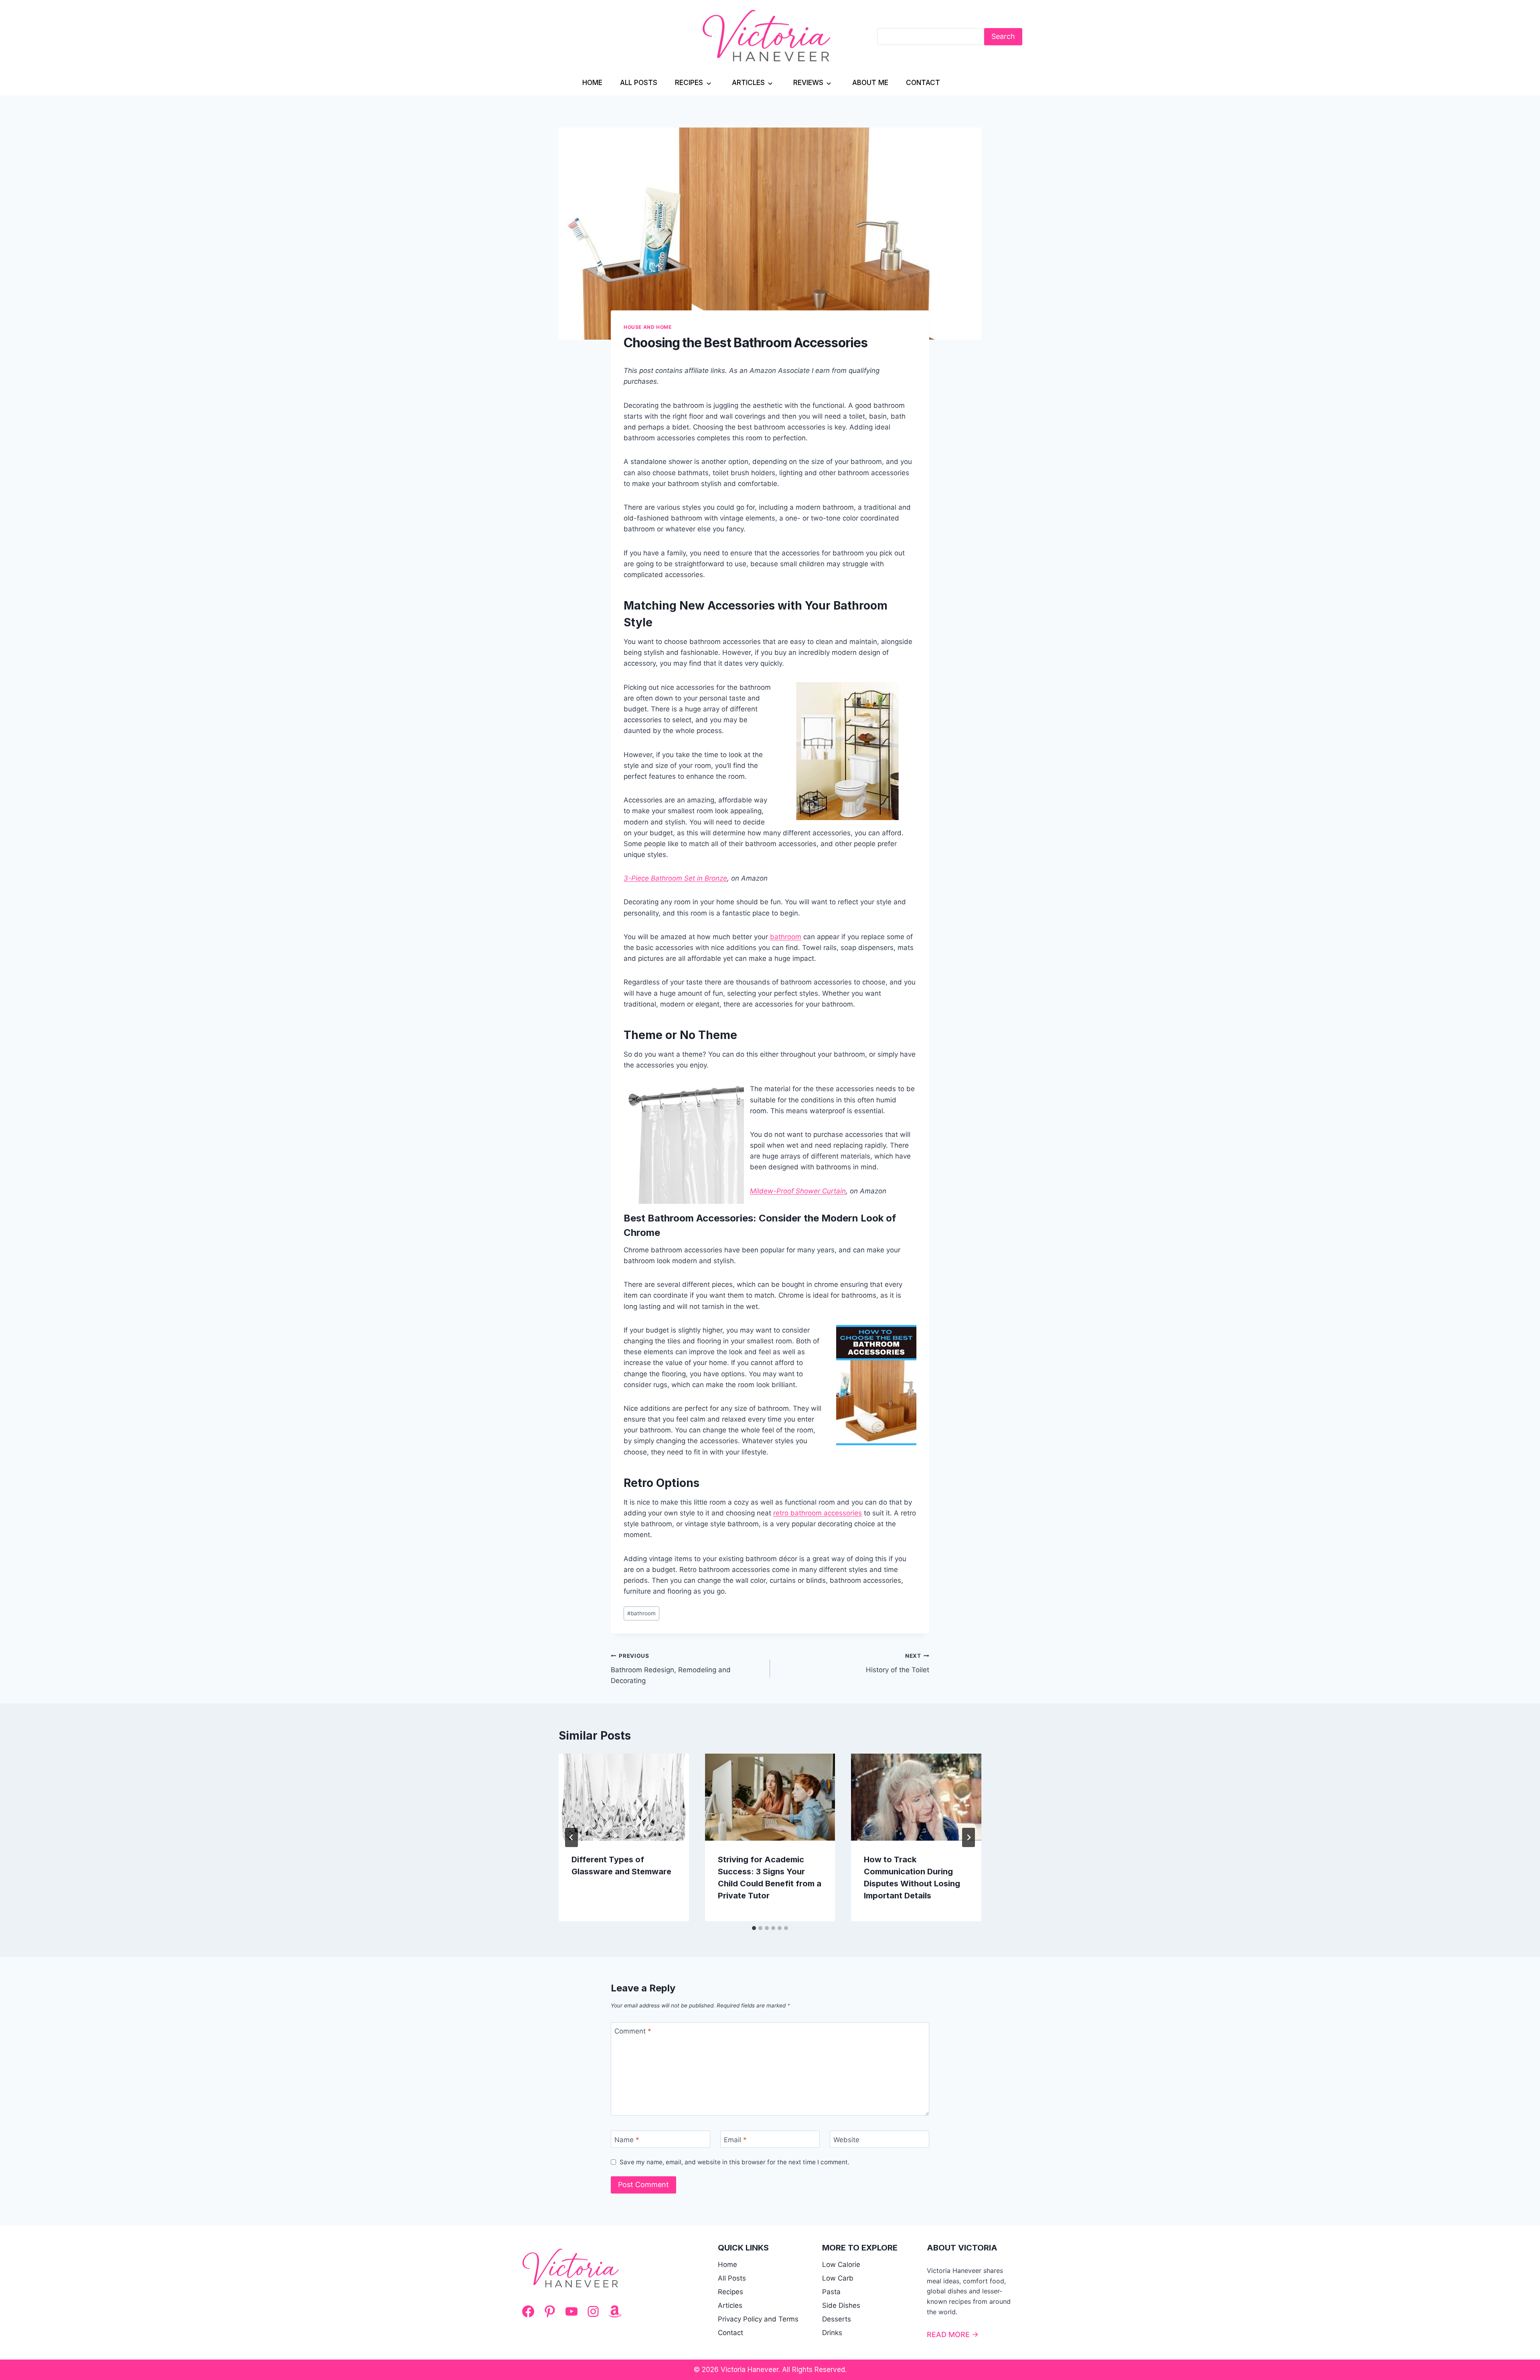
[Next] (969, 1837)
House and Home (647, 327)
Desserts (837, 2319)
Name (627, 2139)
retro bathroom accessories (818, 1513)
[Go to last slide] (571, 1837)
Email (735, 2139)
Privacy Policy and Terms (758, 2319)
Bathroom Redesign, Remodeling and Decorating (671, 1669)
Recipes (689, 83)
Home (592, 83)
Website (846, 2139)
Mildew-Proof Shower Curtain (798, 1191)
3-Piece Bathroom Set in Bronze (675, 878)
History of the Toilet (898, 1663)
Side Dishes (841, 2305)
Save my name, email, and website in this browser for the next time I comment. (735, 2162)
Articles (748, 83)
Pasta (831, 2292)
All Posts (639, 83)
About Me (870, 83)
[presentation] (624, 1797)
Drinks (832, 2333)
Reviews (808, 83)
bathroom (786, 937)
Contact (923, 83)
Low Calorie (841, 2265)
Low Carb (838, 2278)
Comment (633, 2031)
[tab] (754, 1928)
